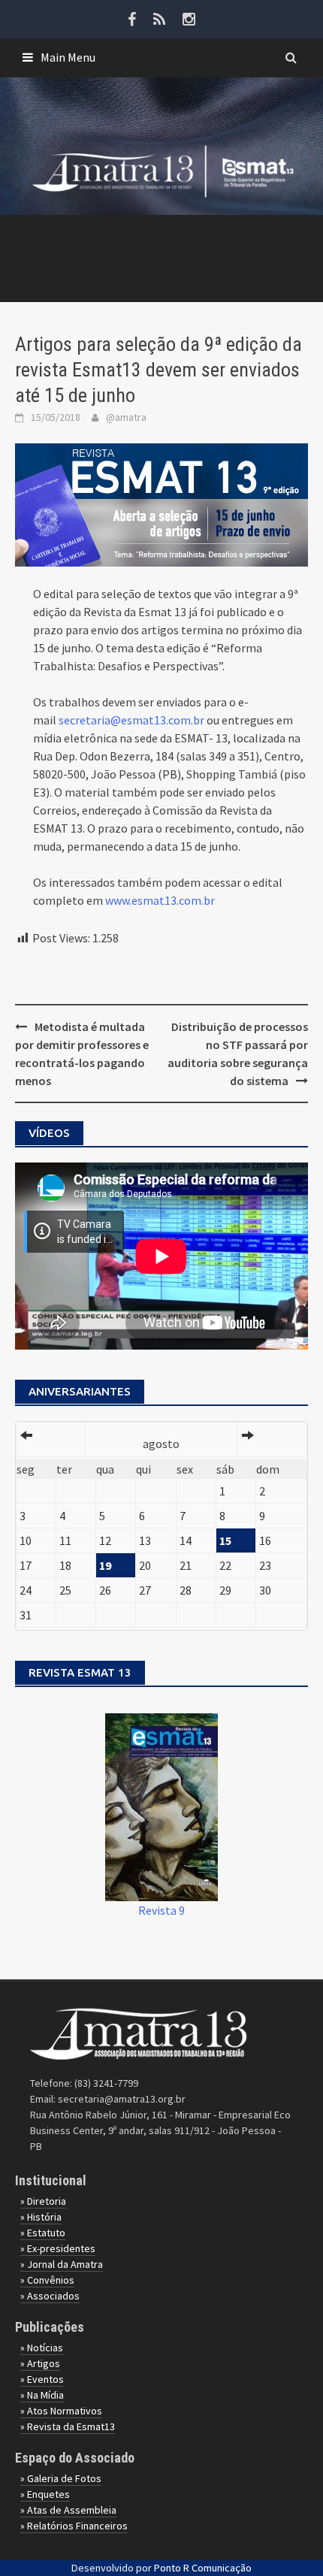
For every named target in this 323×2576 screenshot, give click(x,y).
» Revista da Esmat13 (68, 2426)
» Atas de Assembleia (68, 2510)
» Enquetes (45, 2494)
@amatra (126, 417)
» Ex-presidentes (58, 2248)
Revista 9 (161, 1910)
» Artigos (40, 2363)
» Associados (50, 2296)
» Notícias (42, 2348)
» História (41, 2217)
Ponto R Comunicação (203, 2568)
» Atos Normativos (61, 2411)
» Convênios (47, 2280)
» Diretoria (43, 2201)
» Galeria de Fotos (61, 2478)
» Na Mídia (42, 2395)
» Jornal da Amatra (62, 2264)
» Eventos (42, 2379)
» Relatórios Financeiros (74, 2526)
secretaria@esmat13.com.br (131, 720)
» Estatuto (43, 2233)
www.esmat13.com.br (160, 900)
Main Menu (68, 57)
